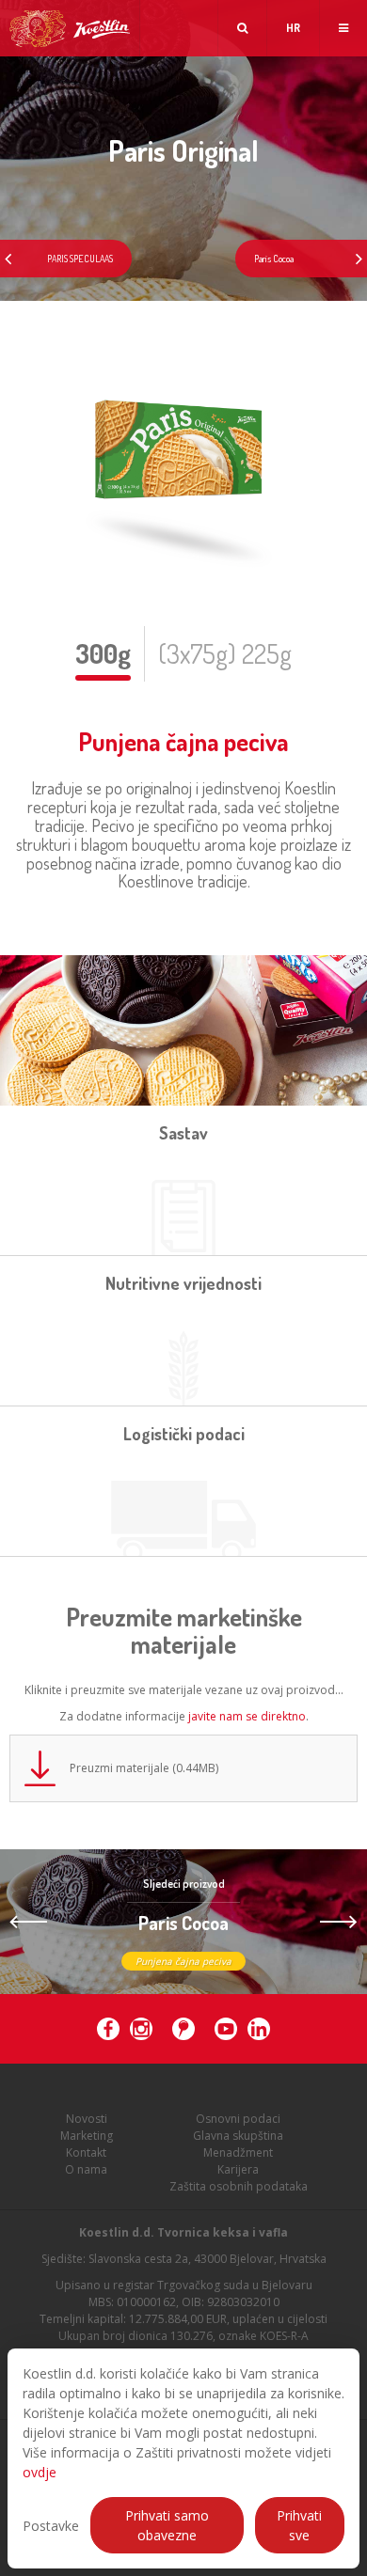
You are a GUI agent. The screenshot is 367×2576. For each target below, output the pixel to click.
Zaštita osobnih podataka (239, 2186)
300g (103, 653)
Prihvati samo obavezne (167, 2525)
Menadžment (238, 2152)
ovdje (40, 2472)
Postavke (51, 2526)
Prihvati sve (299, 2525)
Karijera (238, 2169)
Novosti (87, 2119)
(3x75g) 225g (225, 653)
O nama (86, 2169)
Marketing (87, 2136)
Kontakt (86, 2152)
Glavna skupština (238, 2136)
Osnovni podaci (238, 2119)
